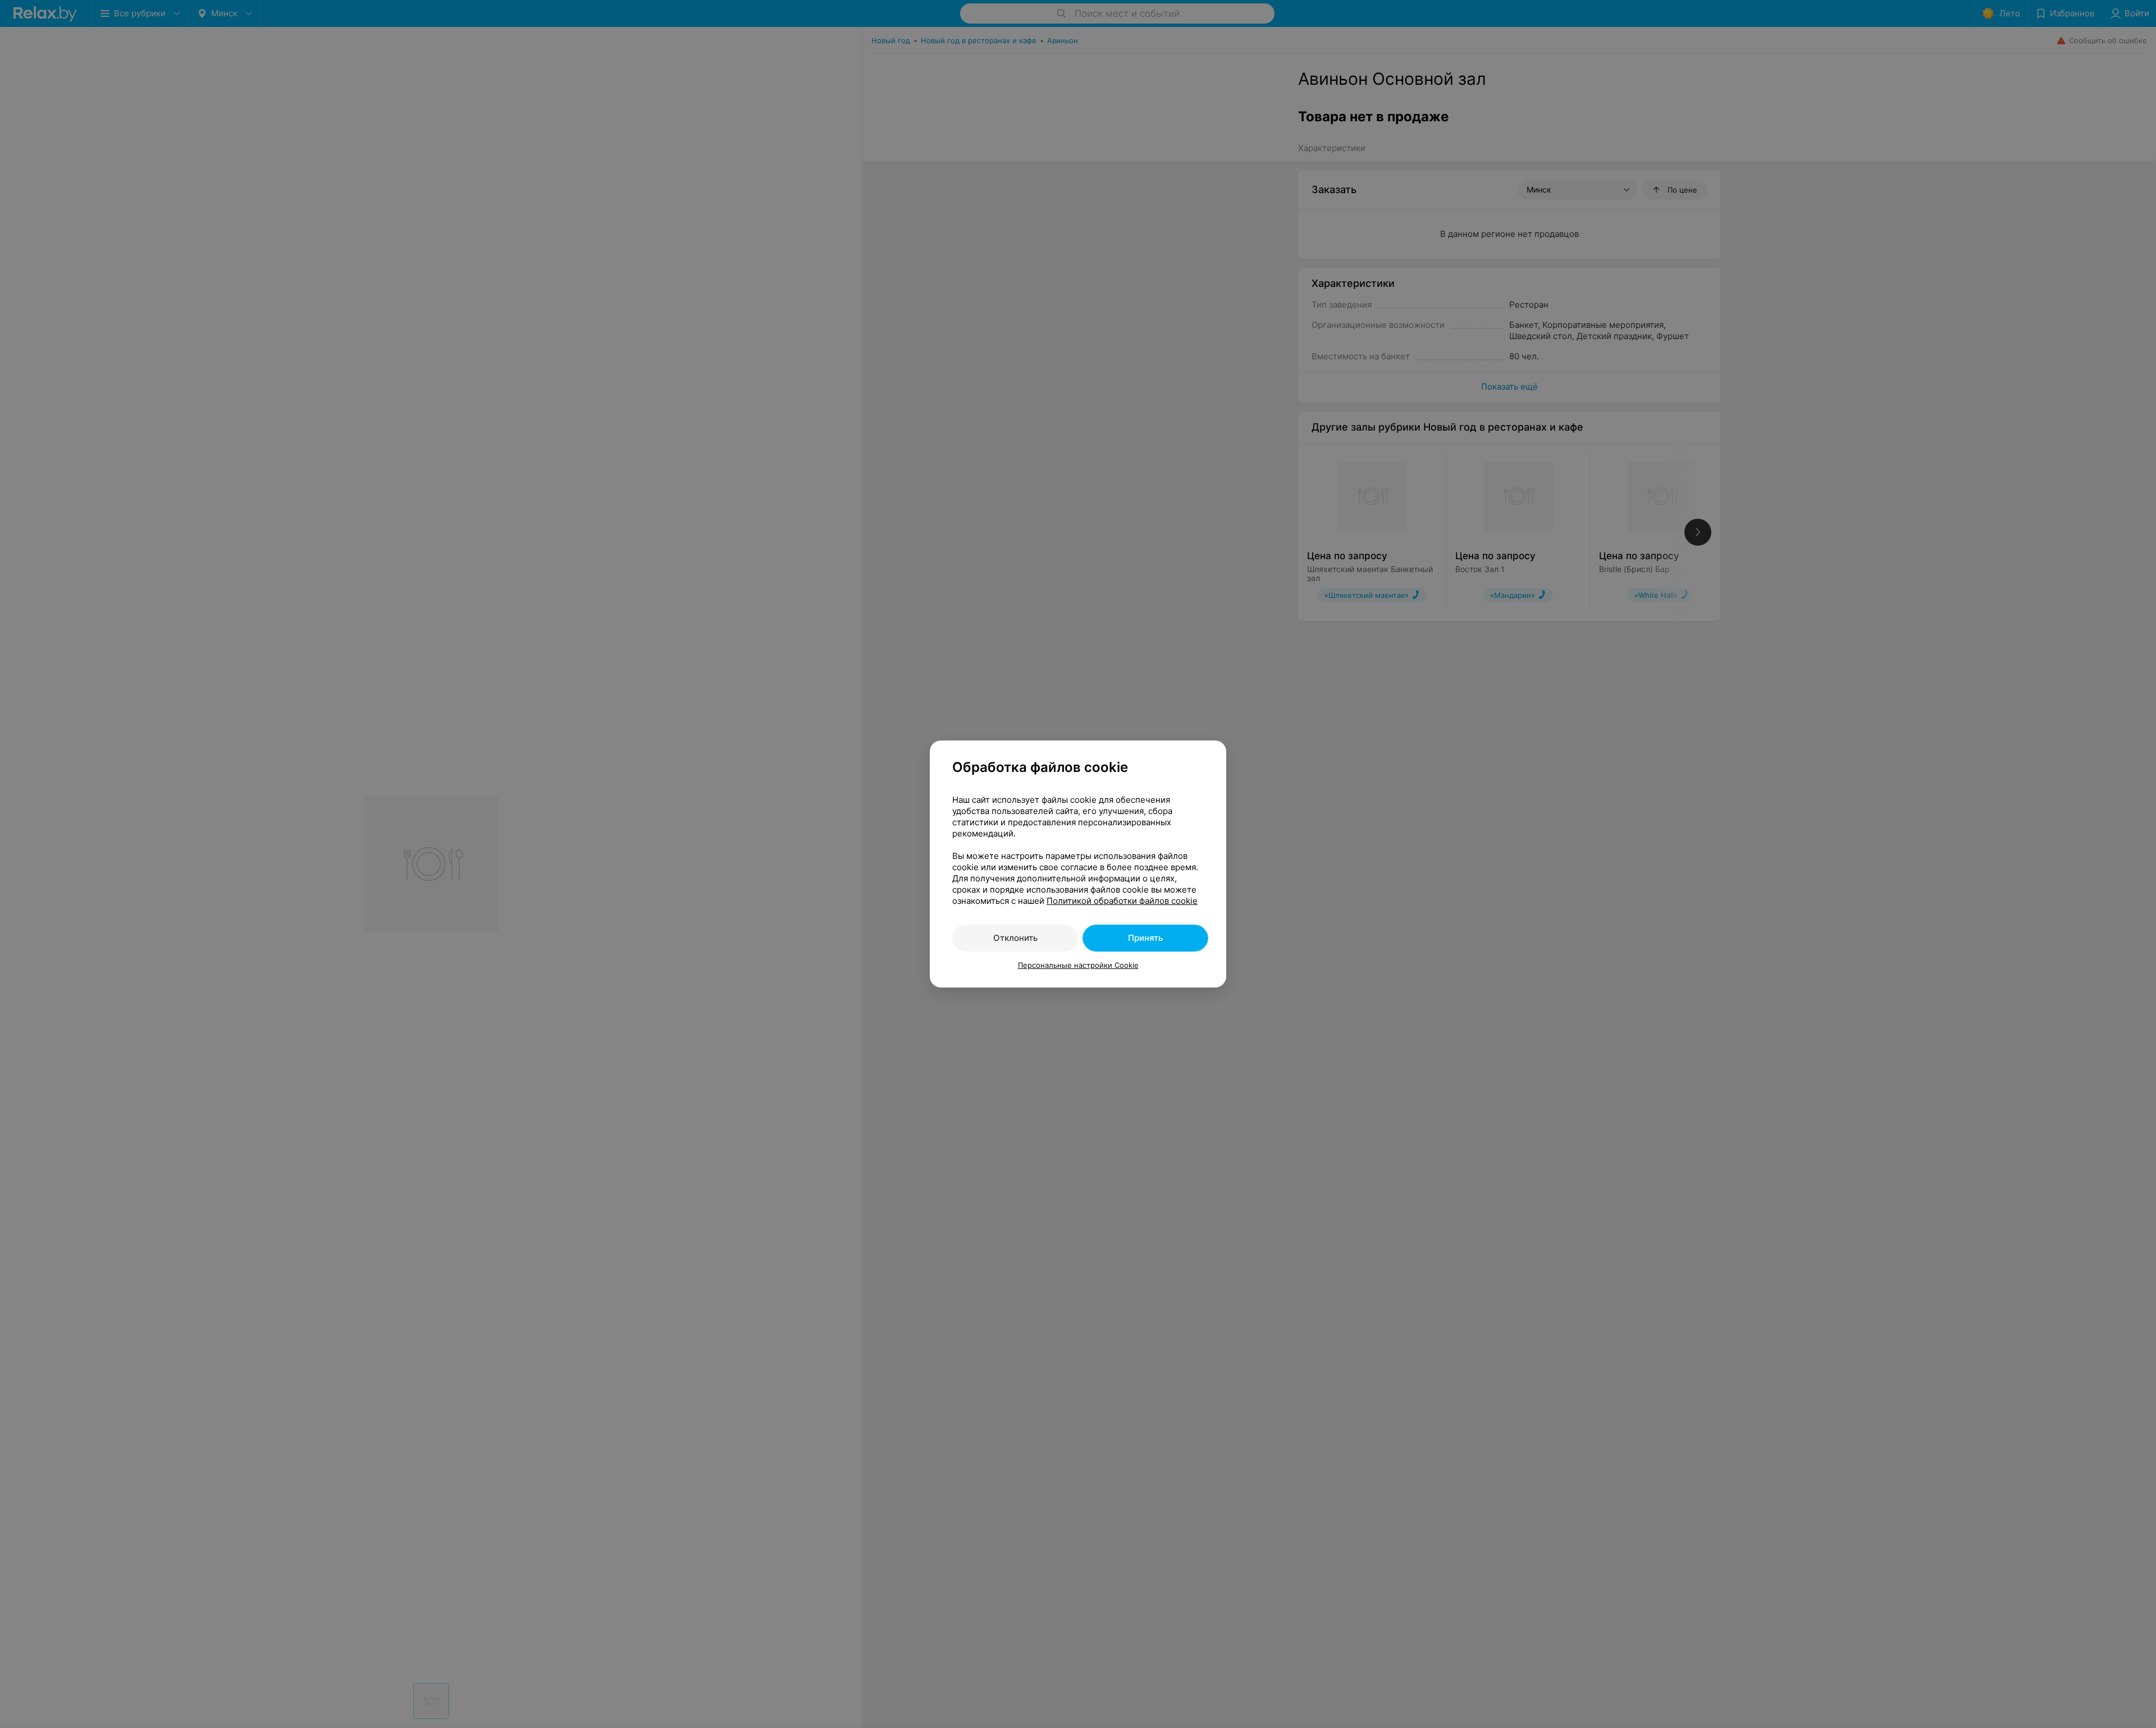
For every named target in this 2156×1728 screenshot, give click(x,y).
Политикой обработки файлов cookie (1122, 901)
